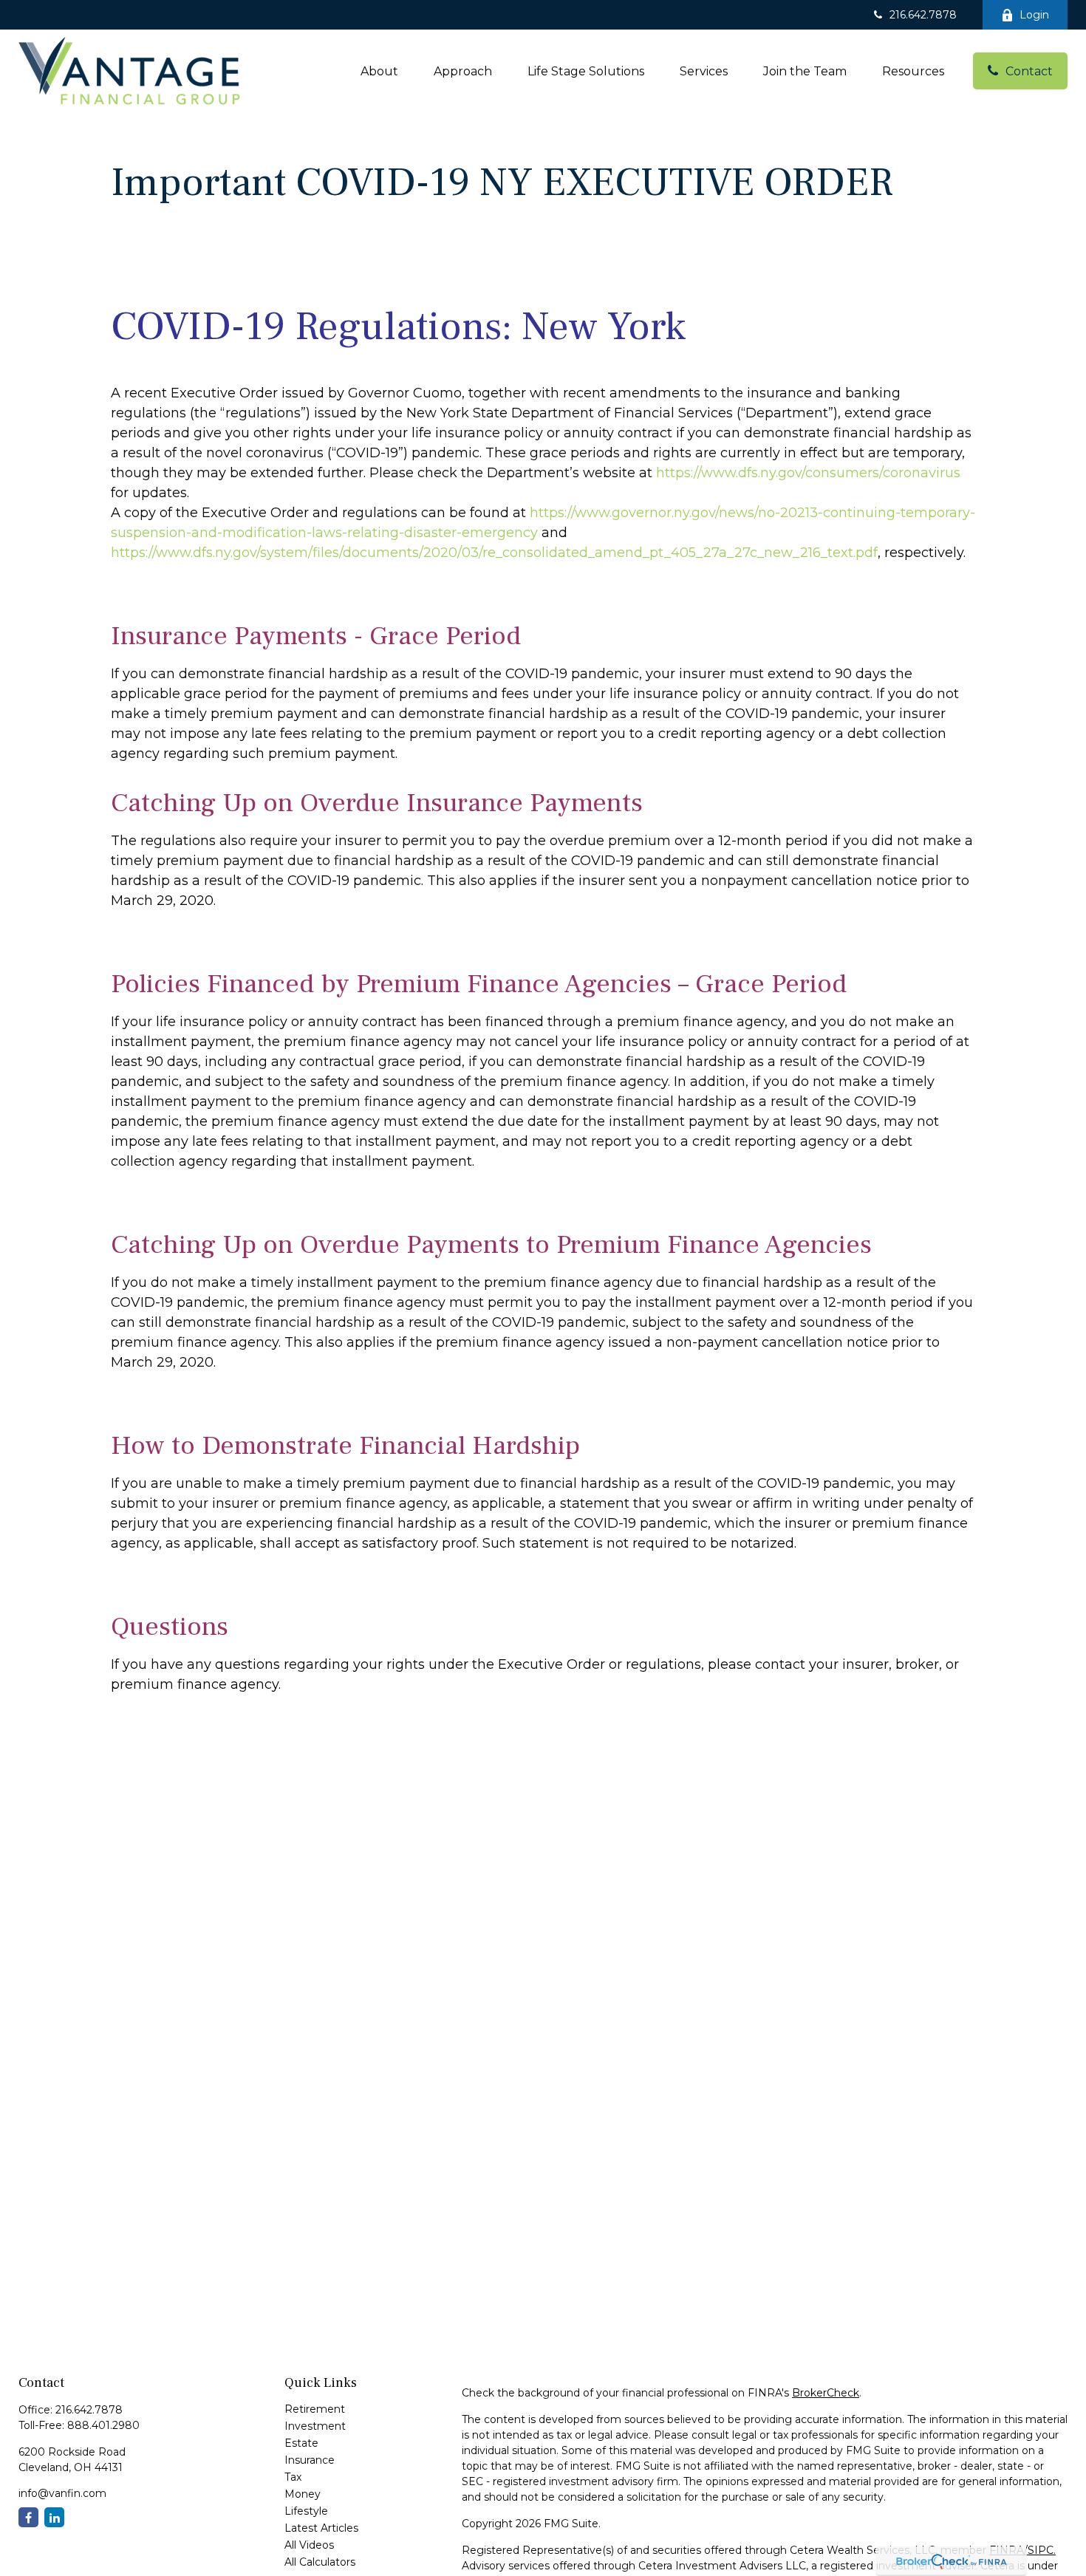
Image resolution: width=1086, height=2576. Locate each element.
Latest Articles (321, 2528)
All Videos (309, 2545)
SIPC (1041, 2550)
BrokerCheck (826, 2393)
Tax (293, 2477)
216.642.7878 (923, 15)
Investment (315, 2426)
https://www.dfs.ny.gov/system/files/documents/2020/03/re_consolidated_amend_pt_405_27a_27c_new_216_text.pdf (494, 553)
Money (303, 2494)
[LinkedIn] (54, 2517)
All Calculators (320, 2562)
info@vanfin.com (62, 2493)
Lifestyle (306, 2511)
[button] (379, 71)
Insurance (310, 2460)
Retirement (315, 2409)
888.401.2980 (103, 2425)
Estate (301, 2443)
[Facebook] (28, 2517)
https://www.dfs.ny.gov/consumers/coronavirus (808, 473)
